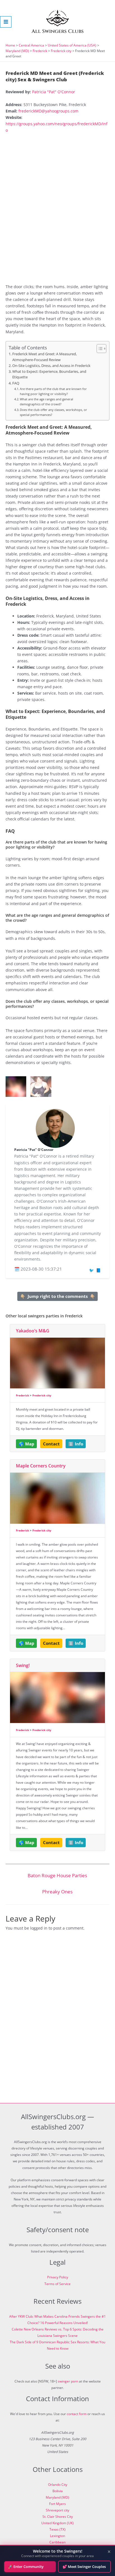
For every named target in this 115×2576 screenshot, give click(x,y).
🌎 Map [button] (27, 1444)
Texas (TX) (57, 2529)
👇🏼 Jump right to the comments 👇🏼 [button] (58, 1296)
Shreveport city (57, 2510)
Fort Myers (57, 2504)
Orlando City (58, 2485)
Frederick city (61, 51)
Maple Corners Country (41, 1466)
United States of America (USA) (72, 45)
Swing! (23, 1665)
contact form (77, 2414)
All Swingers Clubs (58, 31)
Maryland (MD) (17, 51)
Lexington (57, 2536)
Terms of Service (57, 2284)
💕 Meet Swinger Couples (84, 2567)
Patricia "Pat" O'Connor (54, 92)
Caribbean (57, 2542)
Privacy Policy (58, 2277)
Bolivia (58, 2491)
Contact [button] (51, 1444)
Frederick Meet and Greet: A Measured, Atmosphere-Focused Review (45, 357)
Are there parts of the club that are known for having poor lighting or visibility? (53, 391)
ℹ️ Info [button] (76, 1444)
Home (10, 45)
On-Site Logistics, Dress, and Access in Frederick (51, 366)
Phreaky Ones (57, 1892)
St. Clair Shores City (58, 2517)
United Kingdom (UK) (57, 2523)
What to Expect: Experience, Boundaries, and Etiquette (49, 374)
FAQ (16, 383)
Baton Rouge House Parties (57, 1875)
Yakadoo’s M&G (33, 1331)
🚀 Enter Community (26, 2567)
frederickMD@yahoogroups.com (48, 111)
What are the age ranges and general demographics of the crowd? (46, 402)
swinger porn (68, 2381)
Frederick (40, 51)
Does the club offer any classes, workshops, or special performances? (53, 412)
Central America (31, 45)
